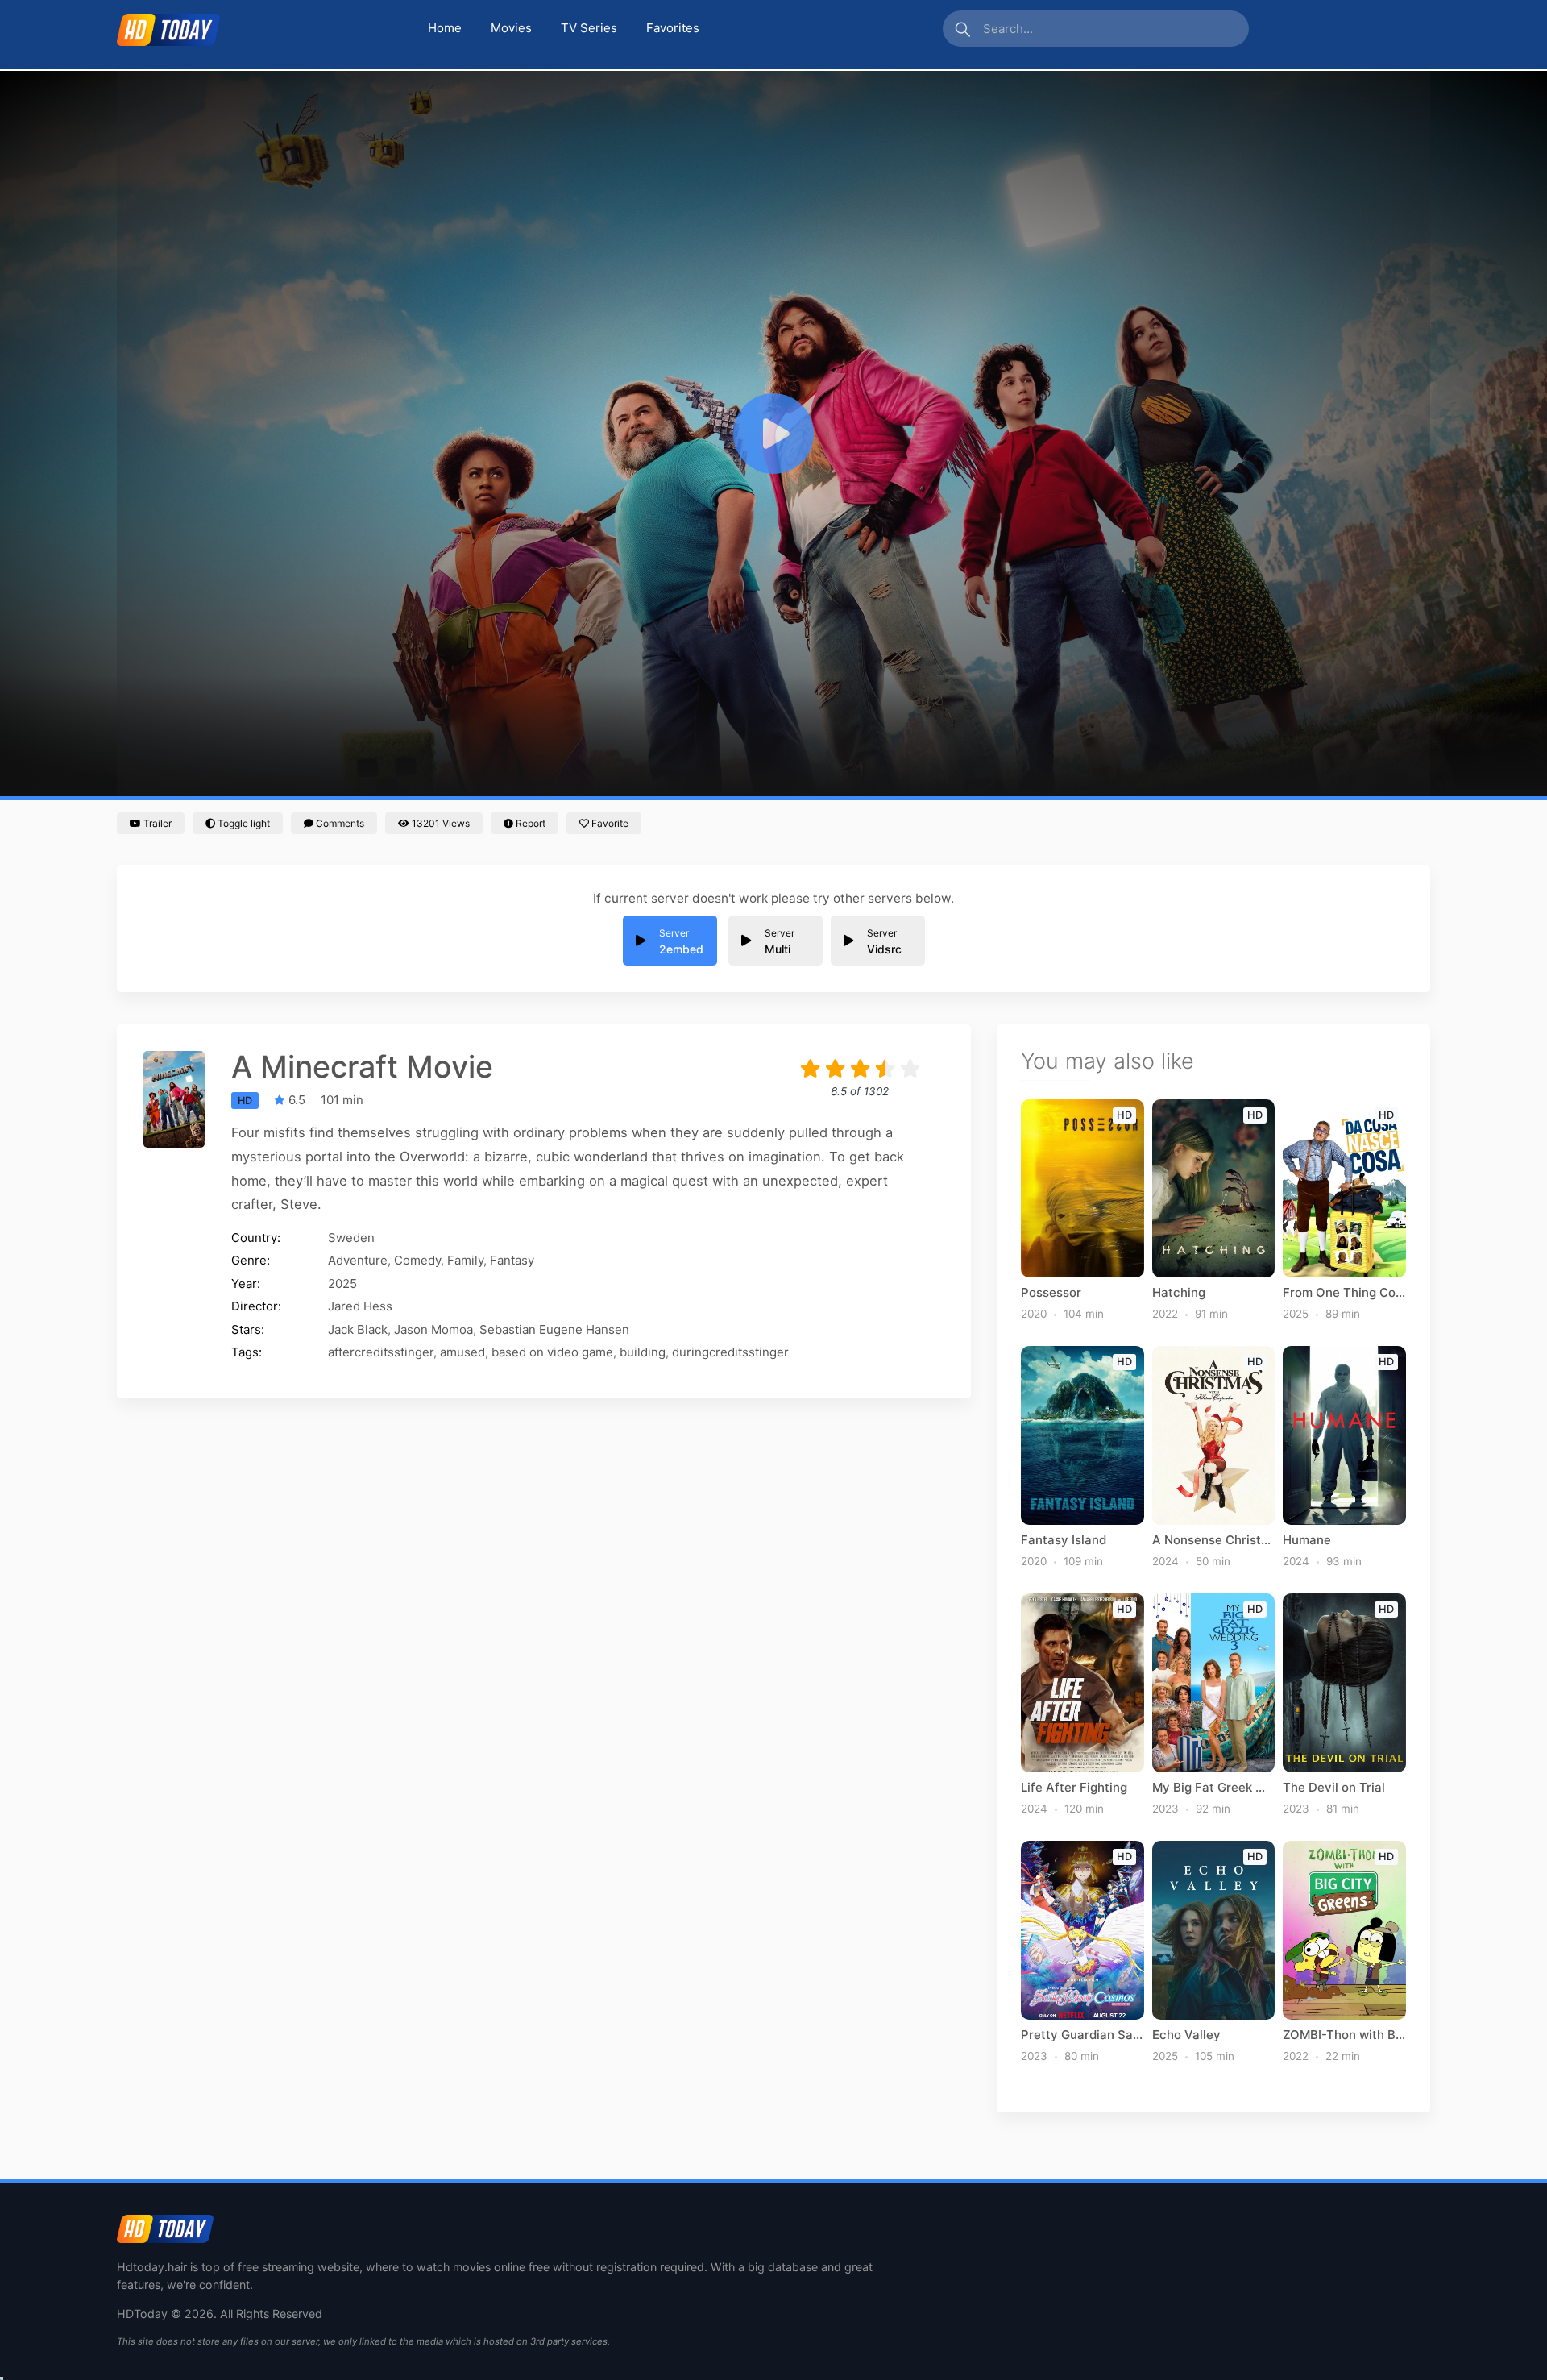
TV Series (589, 28)
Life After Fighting (1074, 1788)
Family (465, 1260)
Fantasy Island (1064, 1540)
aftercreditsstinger (381, 1352)
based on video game (552, 1352)
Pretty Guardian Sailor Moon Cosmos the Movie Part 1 (1082, 2035)
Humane (1307, 1540)
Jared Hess (360, 1306)
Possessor (1051, 1293)
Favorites (673, 28)
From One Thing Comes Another (1344, 1293)
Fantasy (512, 1260)
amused (462, 1352)
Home (445, 28)
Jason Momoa (433, 1329)
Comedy (417, 1260)
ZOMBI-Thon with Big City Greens (1344, 2035)
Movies (511, 28)
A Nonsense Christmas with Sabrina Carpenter (1214, 1540)
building (643, 1352)
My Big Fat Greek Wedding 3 (1214, 1788)
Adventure (358, 1260)
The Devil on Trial (1334, 1788)
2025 (342, 1283)
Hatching (1179, 1293)
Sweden (351, 1238)
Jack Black (358, 1329)
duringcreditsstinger (730, 1352)
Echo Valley (1186, 2035)
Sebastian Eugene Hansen (554, 1329)
